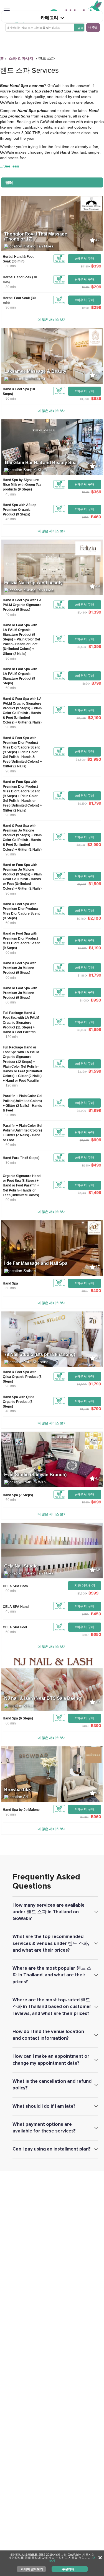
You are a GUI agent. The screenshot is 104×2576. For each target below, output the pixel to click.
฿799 (96, 683)
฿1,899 (95, 1029)
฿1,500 (82, 1593)
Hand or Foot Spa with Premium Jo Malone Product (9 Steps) (20, 993)
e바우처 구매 (85, 259)
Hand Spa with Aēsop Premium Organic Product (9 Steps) (20, 510)
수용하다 (68, 2569)
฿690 (85, 1614)
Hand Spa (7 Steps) (18, 1495)
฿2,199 (82, 1072)
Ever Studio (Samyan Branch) (35, 1475)
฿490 (85, 1726)
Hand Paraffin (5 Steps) (21, 1158)
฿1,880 (82, 975)
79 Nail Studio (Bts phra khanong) (40, 1354)
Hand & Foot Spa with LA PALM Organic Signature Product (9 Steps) (22, 605)
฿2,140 (82, 1193)
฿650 (85, 492)
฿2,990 (94, 759)
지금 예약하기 (85, 1586)
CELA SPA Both (15, 1586)
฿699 (96, 1502)
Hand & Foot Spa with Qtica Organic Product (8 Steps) (22, 1377)
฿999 (96, 1140)
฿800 (85, 1291)
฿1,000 (84, 1000)
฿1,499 (95, 1192)
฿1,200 (82, 948)
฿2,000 (81, 1384)
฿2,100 (95, 918)
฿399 (96, 266)
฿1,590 (82, 647)
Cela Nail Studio (21, 1566)
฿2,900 (81, 1030)
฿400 (96, 1290)
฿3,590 (80, 760)
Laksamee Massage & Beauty (35, 371)
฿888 (96, 398)
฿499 (96, 1165)
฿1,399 (95, 612)
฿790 (96, 1409)
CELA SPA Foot (15, 1627)
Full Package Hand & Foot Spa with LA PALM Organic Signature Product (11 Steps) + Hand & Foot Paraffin (21, 1022)
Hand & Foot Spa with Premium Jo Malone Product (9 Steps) (20, 968)
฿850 (85, 517)
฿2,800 (81, 718)
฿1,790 (82, 884)
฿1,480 (82, 612)
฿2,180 (81, 918)
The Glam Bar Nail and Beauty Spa (40, 463)
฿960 (96, 1817)
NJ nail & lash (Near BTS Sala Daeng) (43, 1698)
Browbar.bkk (17, 1790)
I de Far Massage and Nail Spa (36, 1263)
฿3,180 (81, 845)
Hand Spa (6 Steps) (18, 1718)
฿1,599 (95, 884)
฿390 (96, 1725)
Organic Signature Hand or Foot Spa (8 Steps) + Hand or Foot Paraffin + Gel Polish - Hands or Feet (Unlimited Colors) (22, 1186)
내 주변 (93, 27)
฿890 (86, 684)
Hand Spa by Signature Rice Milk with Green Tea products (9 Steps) (22, 485)
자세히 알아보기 (32, 2569)
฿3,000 (81, 1111)
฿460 (96, 517)
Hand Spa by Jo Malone (21, 1810)
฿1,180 (85, 266)
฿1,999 (84, 399)
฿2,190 (95, 718)
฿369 (96, 492)
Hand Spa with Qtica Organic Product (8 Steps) (19, 1402)
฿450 (96, 1614)
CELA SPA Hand (16, 1607)
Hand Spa (10, 1283)
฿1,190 (95, 948)
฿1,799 (95, 803)
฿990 (96, 1000)
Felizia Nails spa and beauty (33, 583)
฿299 (96, 287)
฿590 (85, 287)
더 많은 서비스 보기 (52, 320)
